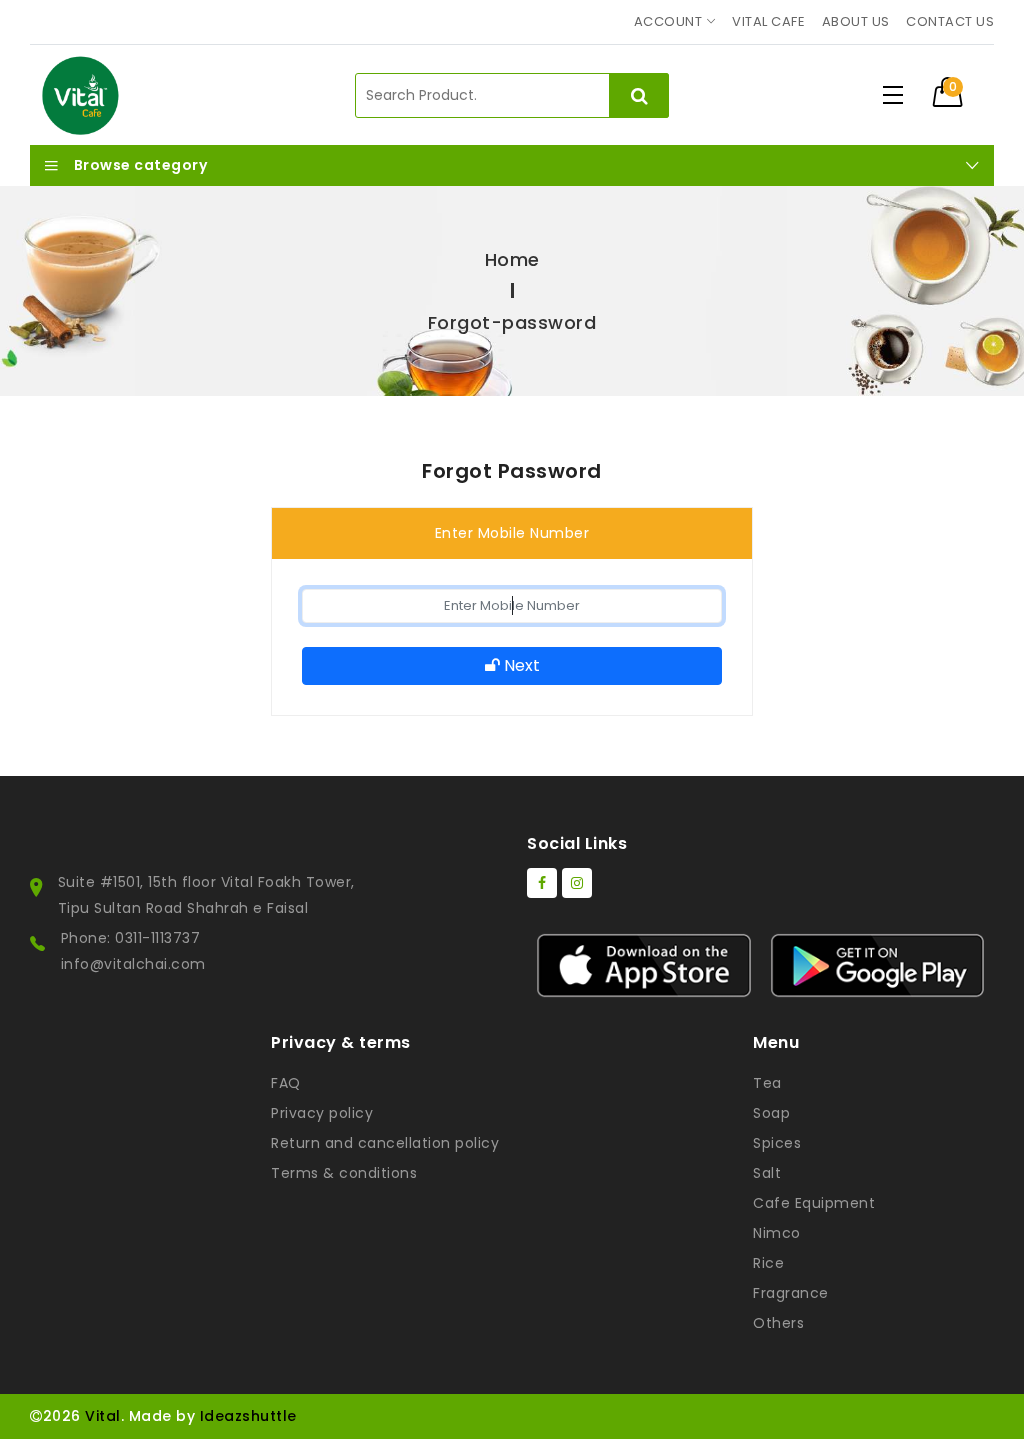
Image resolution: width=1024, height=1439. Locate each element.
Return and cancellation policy (385, 1143)
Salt (767, 1173)
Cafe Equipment (814, 1203)
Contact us (950, 21)
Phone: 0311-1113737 (131, 938)
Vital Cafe (768, 21)
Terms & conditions (344, 1173)
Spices (777, 1143)
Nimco (777, 1233)
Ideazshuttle (248, 1416)
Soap (771, 1113)
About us (856, 21)
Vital (103, 1416)
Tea (767, 1083)
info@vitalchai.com (133, 964)
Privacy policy (322, 1113)
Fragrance (791, 1293)
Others (778, 1323)
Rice (768, 1263)
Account (668, 21)
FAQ (286, 1083)
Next (520, 665)
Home (512, 259)
